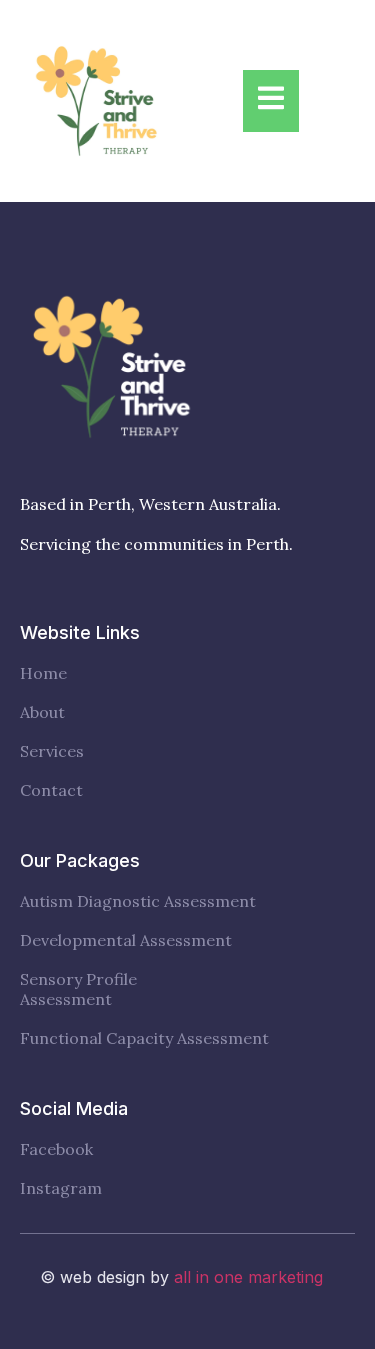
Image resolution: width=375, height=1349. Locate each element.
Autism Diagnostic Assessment (138, 901)
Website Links (80, 632)
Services (52, 751)
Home (43, 673)
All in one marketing (248, 1277)
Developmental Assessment (126, 940)
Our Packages (80, 860)
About (42, 712)
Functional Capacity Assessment (144, 1038)
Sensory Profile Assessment (78, 989)
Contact (51, 790)
